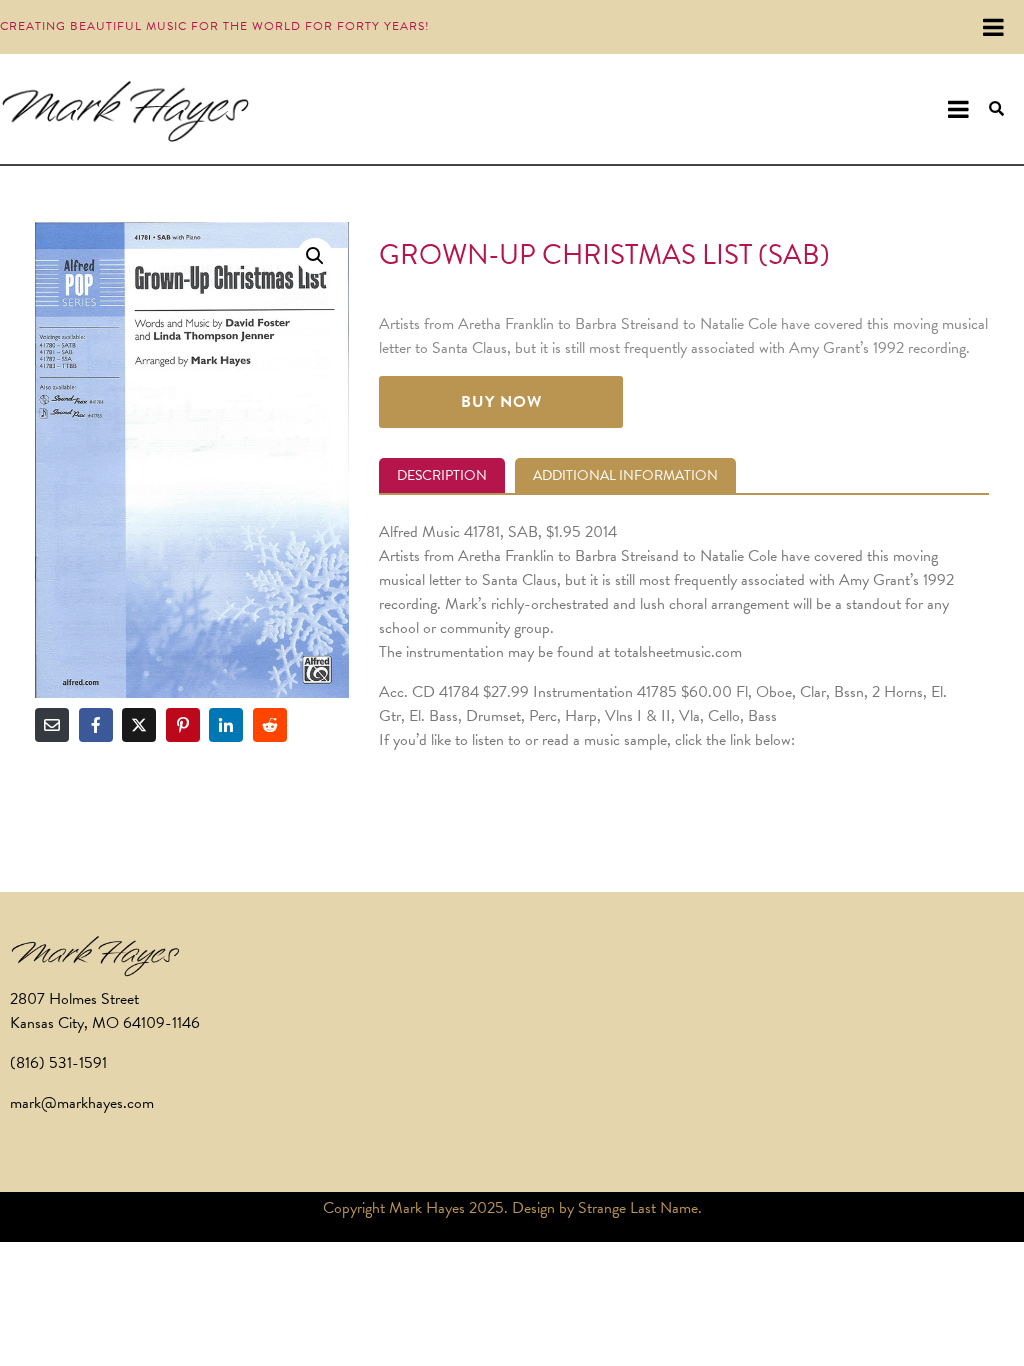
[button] (315, 256)
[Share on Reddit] (270, 725)
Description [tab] (442, 475)
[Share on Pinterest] (183, 725)
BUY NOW (501, 402)
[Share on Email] (52, 725)
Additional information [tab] (625, 475)
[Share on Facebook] (96, 725)
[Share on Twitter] (139, 725)
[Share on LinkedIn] (226, 725)
